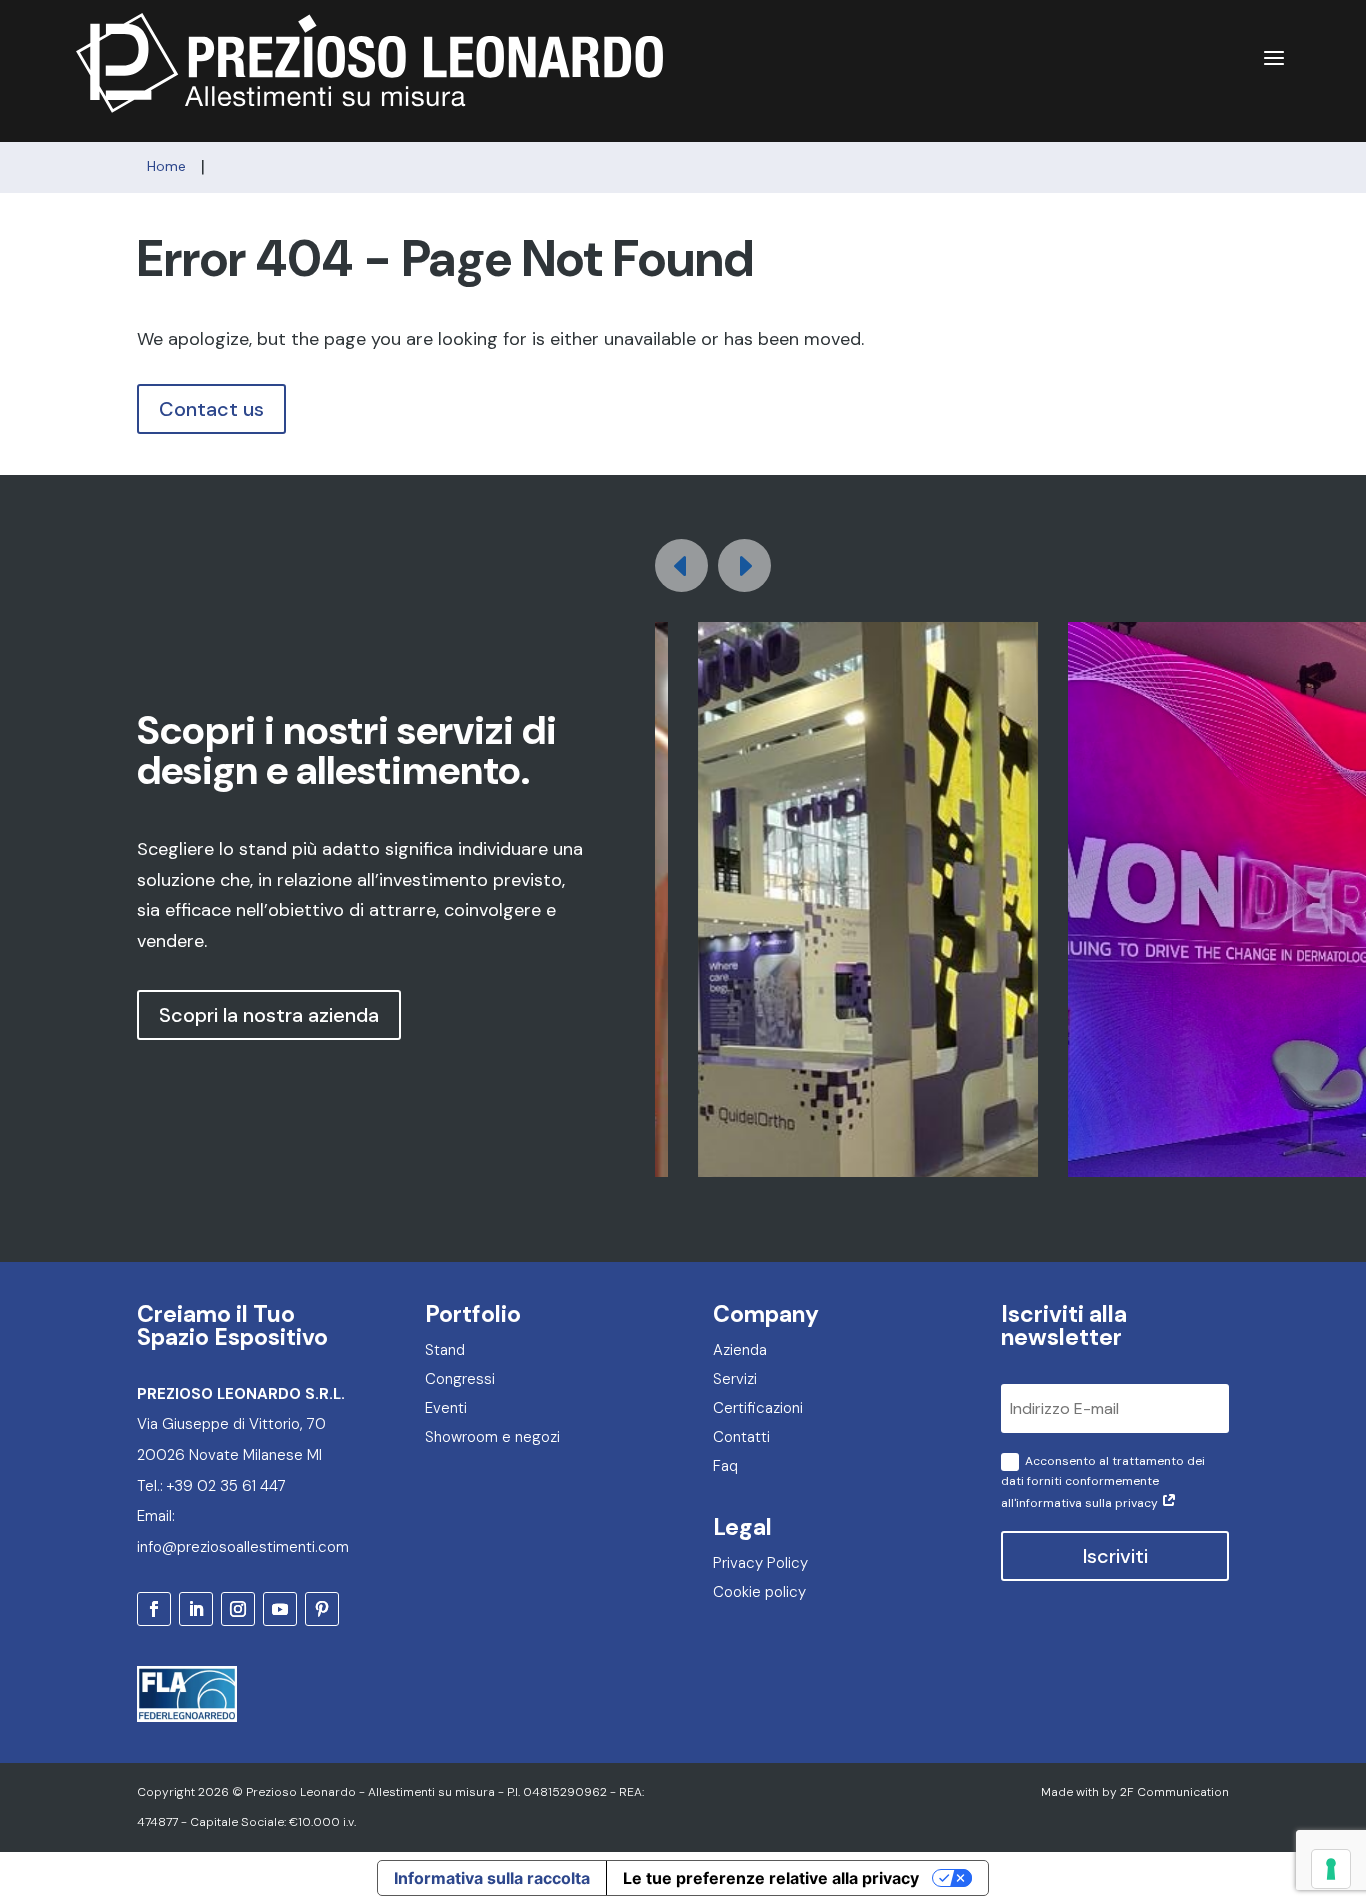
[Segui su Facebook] (154, 1609)
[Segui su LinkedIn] (196, 1609)
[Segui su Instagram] (238, 1609)
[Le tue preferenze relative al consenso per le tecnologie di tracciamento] (1331, 1869)
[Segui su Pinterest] (322, 1609)
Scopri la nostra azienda (269, 1015)
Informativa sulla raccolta (492, 1878)
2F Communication (1174, 1792)
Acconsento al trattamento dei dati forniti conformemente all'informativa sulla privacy (1103, 1482)
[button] (744, 565)
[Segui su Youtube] (280, 1609)
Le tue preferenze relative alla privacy (771, 1878)
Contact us (211, 409)
